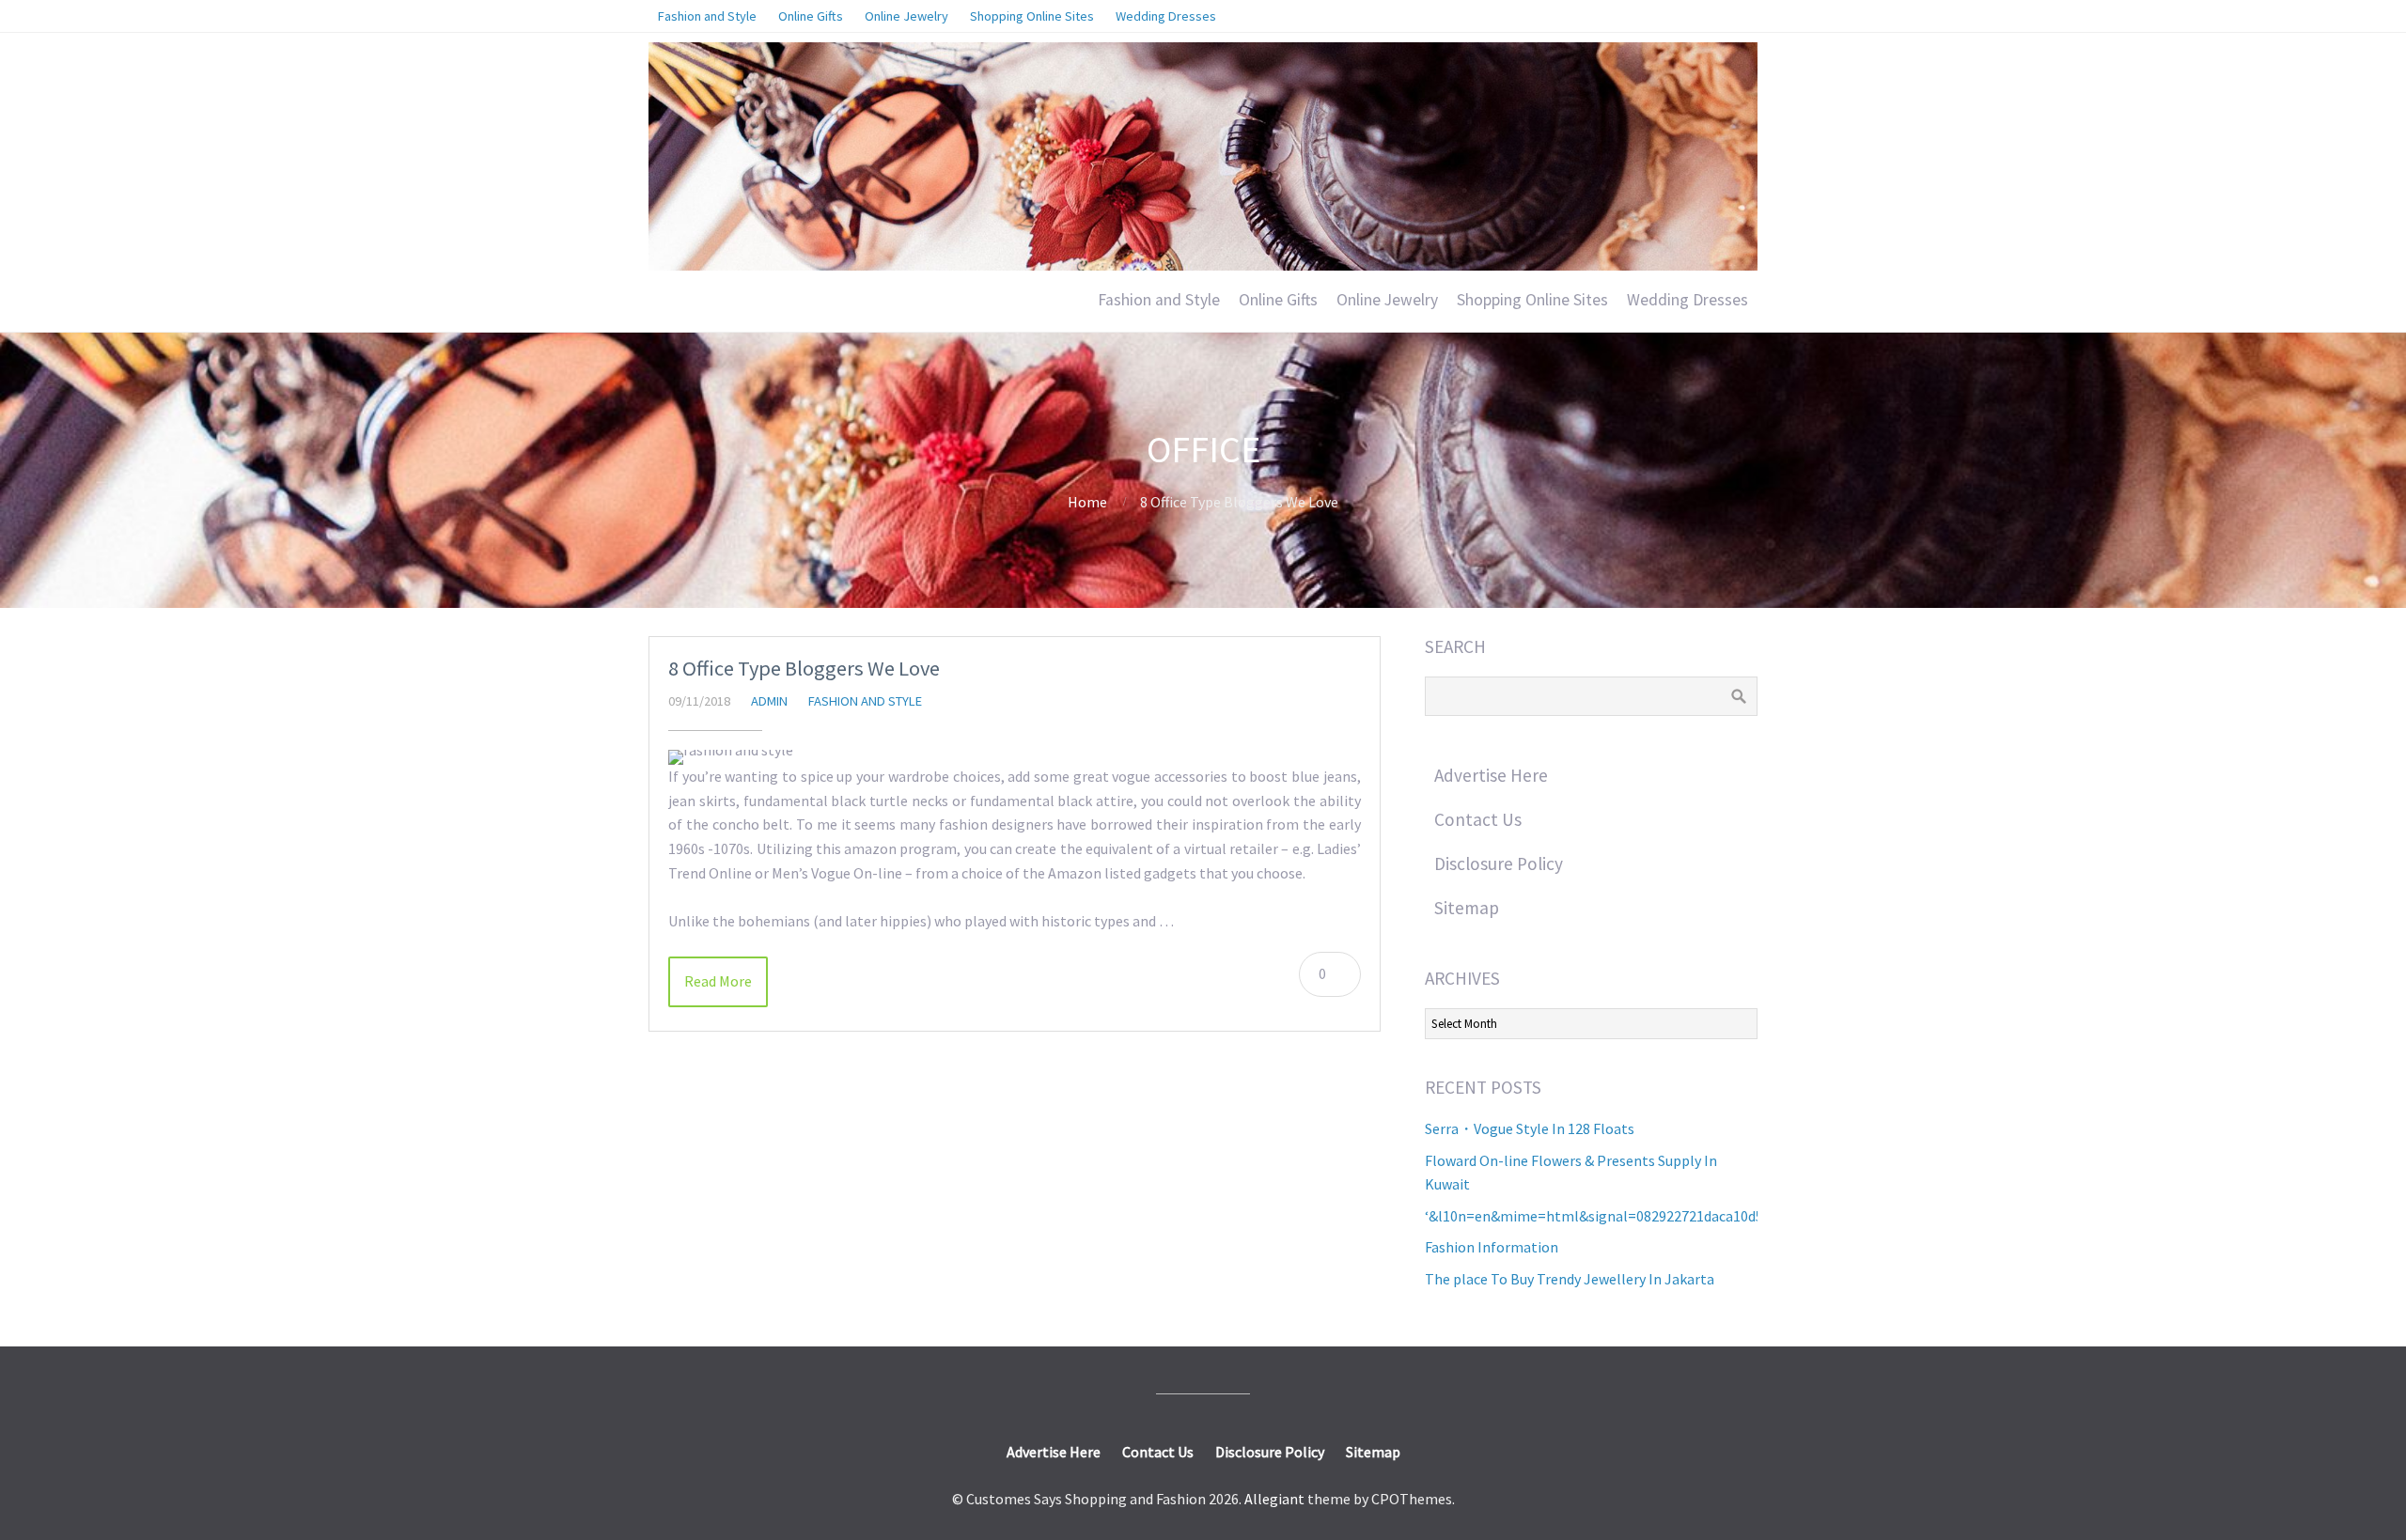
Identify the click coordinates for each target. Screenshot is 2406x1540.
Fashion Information (1492, 1247)
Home (1087, 502)
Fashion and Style (1159, 300)
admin (769, 701)
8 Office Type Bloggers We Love (804, 668)
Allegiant (1274, 1499)
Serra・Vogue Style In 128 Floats (1530, 1128)
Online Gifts (1278, 300)
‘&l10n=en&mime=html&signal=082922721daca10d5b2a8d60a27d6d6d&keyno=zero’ (1695, 1216)
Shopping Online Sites (1532, 300)
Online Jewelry (1387, 300)
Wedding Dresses (1687, 300)
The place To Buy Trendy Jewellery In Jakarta (1570, 1279)
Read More (718, 981)
